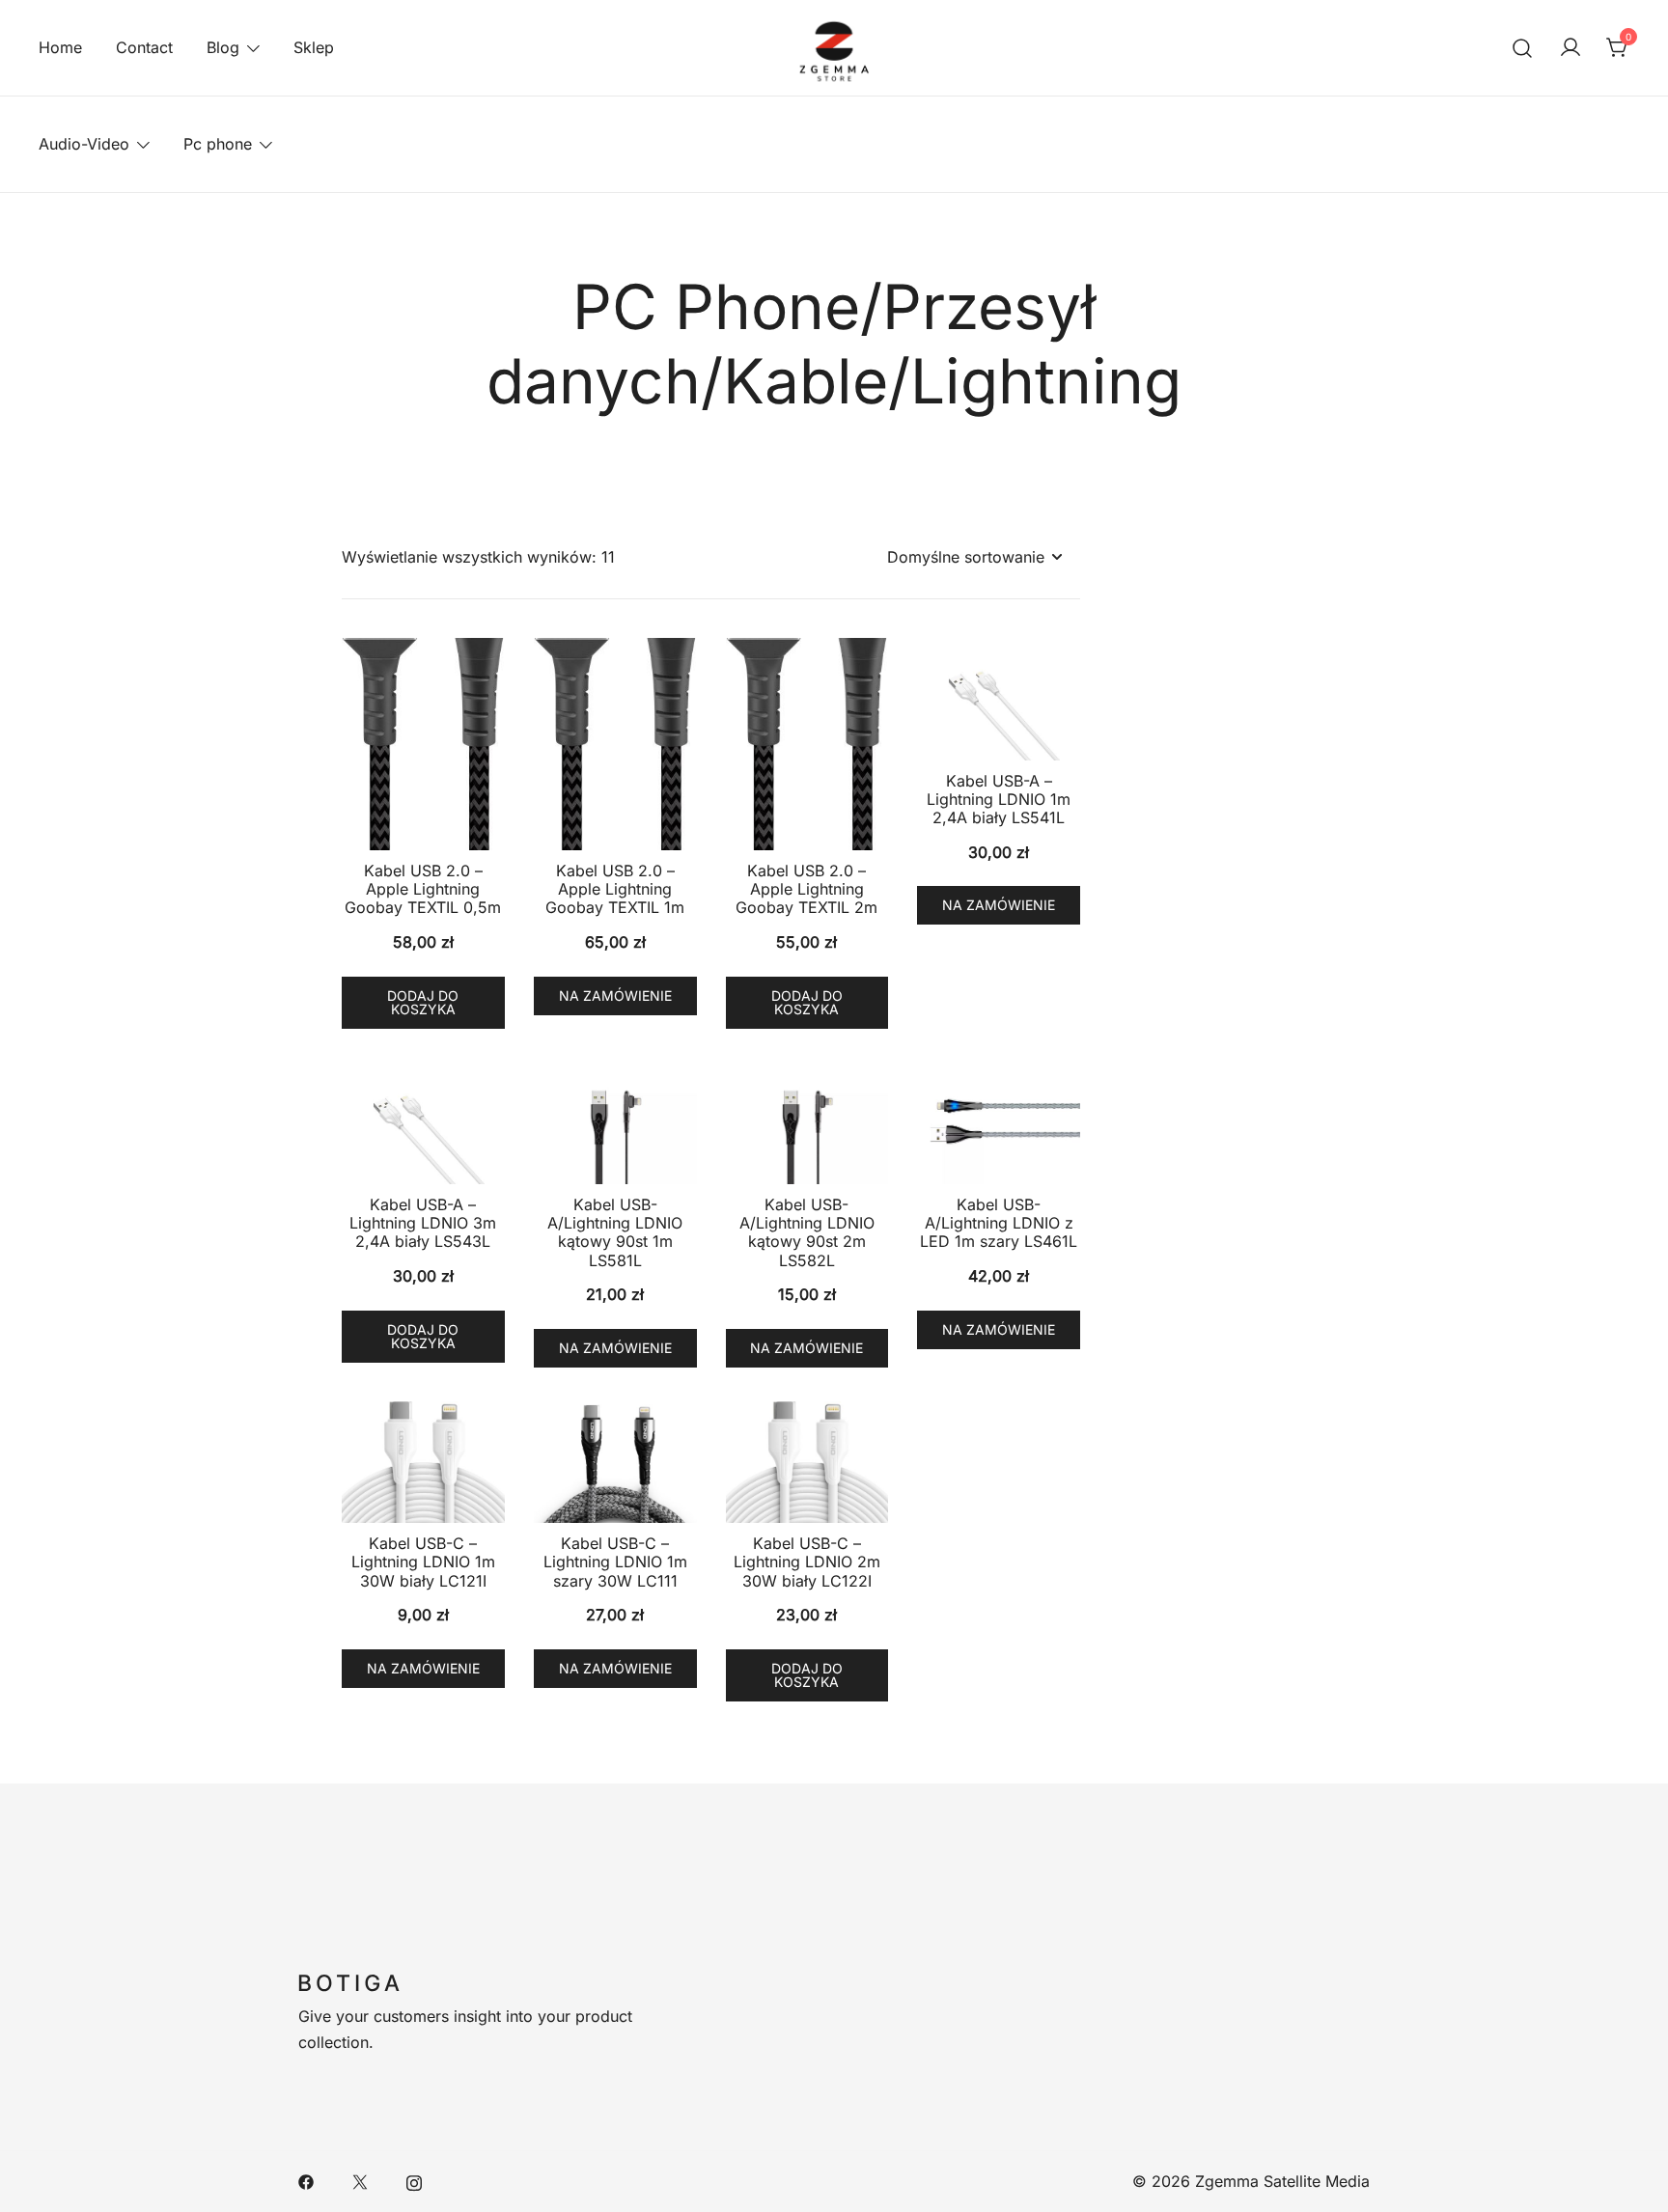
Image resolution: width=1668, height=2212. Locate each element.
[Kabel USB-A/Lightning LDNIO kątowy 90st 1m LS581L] (615, 1124)
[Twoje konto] (1571, 48)
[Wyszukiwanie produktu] (1523, 48)
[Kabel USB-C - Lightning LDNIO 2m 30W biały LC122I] (807, 1463)
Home (60, 47)
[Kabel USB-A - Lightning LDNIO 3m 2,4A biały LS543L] (423, 1124)
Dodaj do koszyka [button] (423, 1002)
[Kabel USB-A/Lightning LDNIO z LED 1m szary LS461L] (999, 1124)
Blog (223, 47)
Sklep (314, 47)
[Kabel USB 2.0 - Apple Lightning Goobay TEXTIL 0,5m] (423, 744)
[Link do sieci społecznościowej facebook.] (306, 2181)
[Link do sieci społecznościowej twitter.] (360, 2181)
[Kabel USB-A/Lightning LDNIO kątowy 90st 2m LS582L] (807, 1124)
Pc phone (218, 144)
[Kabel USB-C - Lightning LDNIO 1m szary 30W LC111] (615, 1463)
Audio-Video (84, 144)
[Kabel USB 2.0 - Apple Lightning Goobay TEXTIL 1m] (615, 744)
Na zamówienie (615, 995)
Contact (144, 47)
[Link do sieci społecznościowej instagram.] (414, 2181)
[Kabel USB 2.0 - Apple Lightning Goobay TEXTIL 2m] (807, 744)
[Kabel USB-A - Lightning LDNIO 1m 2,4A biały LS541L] (999, 699)
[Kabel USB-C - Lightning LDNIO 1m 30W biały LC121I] (423, 1463)
